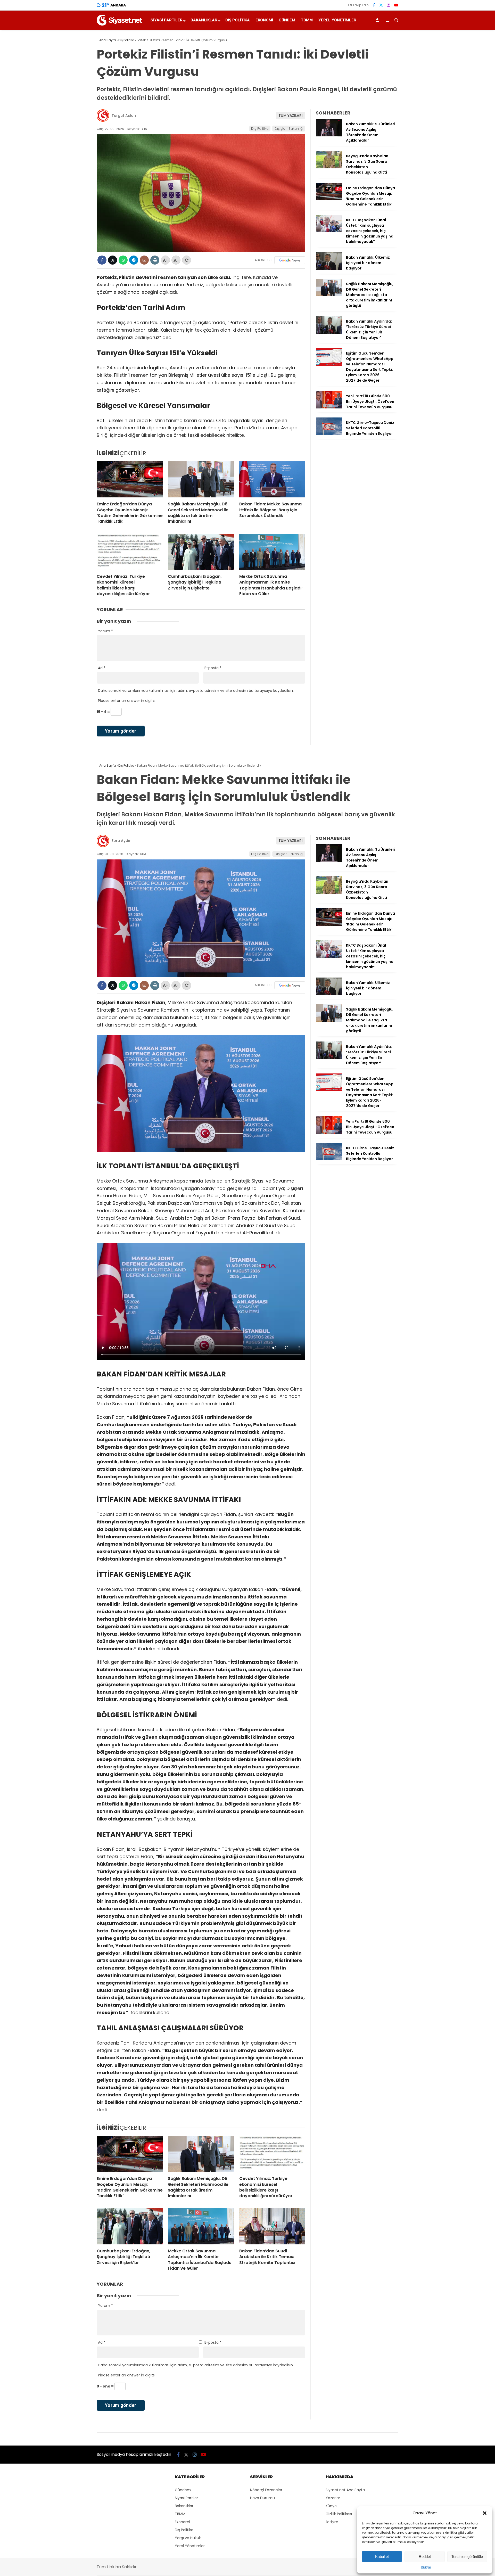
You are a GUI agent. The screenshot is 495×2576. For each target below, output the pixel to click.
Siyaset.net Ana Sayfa (345, 2490)
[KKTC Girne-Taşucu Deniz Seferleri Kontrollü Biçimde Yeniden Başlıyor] (329, 434)
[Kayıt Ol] (378, 20)
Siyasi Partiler (167, 20)
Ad (102, 668)
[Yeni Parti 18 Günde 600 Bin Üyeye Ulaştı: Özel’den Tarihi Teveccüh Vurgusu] (329, 407)
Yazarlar (333, 2498)
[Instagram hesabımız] (389, 5)
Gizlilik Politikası (339, 2514)
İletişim (332, 2522)
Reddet (425, 2557)
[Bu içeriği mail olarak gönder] (144, 260)
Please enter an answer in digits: (127, 701)
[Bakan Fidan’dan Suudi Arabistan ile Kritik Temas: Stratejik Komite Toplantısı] (272, 2226)
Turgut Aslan (124, 116)
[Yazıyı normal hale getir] (187, 260)
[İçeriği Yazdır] (155, 260)
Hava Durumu (262, 2498)
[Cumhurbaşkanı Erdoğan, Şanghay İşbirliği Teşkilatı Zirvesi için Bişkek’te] (201, 552)
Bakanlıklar (204, 20)
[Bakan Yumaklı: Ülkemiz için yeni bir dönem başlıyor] (329, 268)
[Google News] (290, 260)
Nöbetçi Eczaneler (266, 2490)
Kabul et (382, 2557)
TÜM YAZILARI (291, 116)
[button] (485, 2513)
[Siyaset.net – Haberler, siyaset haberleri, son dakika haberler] (119, 24)
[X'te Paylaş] (113, 260)
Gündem (287, 20)
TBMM (307, 20)
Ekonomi (264, 20)
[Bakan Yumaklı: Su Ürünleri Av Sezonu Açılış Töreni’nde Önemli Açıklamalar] (329, 135)
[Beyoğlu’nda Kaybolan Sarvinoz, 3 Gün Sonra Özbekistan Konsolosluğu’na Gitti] (329, 167)
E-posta (213, 668)
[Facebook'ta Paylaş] (102, 260)
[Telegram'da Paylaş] (134, 260)
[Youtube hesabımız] (396, 5)
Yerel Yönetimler (337, 20)
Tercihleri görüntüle (467, 2557)
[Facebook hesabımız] (374, 5)
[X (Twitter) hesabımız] (381, 5)
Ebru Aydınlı (123, 841)
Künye (426, 2567)
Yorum (105, 631)
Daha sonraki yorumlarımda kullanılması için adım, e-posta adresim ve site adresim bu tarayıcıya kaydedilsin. (196, 691)
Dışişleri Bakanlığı (289, 129)
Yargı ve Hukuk (188, 2538)
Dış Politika (238, 20)
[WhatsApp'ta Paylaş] (123, 260)
